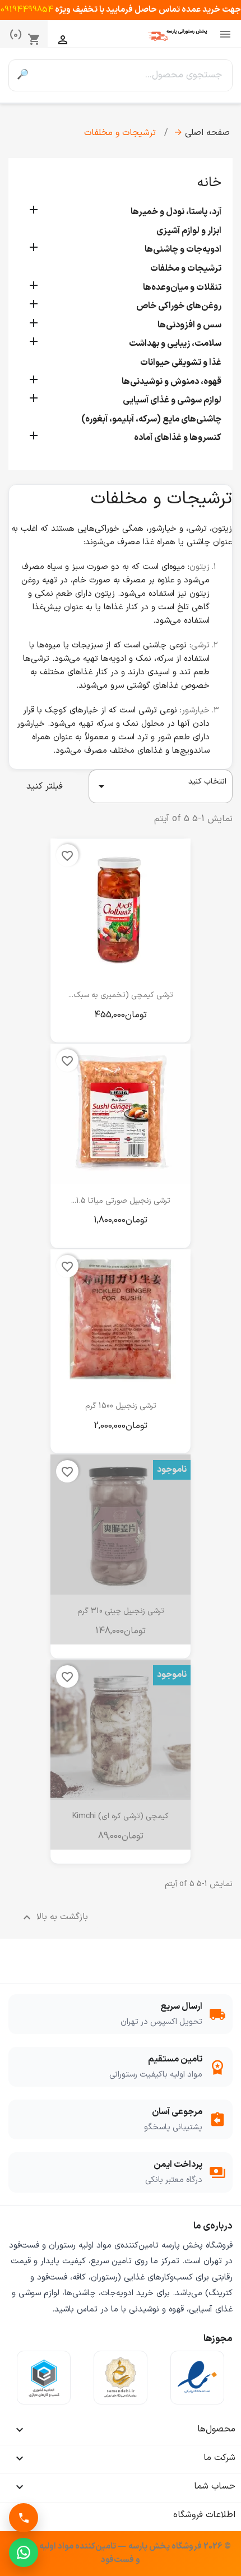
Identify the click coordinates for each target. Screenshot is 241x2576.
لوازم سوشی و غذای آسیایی (172, 400)
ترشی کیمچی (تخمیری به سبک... (121, 995)
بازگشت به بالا (54, 1917)
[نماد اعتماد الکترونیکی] (197, 2378)
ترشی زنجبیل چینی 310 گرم (121, 1611)
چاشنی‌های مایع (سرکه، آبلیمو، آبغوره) (151, 419)
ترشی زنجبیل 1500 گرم (121, 1406)
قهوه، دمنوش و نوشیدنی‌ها (172, 382)
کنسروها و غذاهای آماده (178, 438)
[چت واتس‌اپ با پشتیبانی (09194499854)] (24, 2552)
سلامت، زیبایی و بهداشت (175, 344)
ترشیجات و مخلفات (186, 268)
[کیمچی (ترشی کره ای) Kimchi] (121, 1730)
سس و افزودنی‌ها (189, 325)
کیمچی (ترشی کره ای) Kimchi (121, 1816)
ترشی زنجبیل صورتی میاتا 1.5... (121, 1201)
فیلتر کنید (45, 786)
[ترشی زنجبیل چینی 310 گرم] (121, 1525)
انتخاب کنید (161, 784)
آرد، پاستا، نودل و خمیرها (176, 212)
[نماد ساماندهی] (121, 2378)
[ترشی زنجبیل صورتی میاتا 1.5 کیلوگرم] (121, 1114)
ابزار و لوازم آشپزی (189, 231)
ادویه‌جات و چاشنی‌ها (183, 249)
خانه (209, 183)
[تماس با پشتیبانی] (24, 2518)
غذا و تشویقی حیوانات (181, 363)
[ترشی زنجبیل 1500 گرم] (121, 1319)
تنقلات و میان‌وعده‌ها (182, 288)
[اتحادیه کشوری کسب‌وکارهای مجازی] (44, 2378)
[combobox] (134, 75)
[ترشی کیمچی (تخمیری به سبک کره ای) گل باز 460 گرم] (121, 909)
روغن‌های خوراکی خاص (179, 306)
